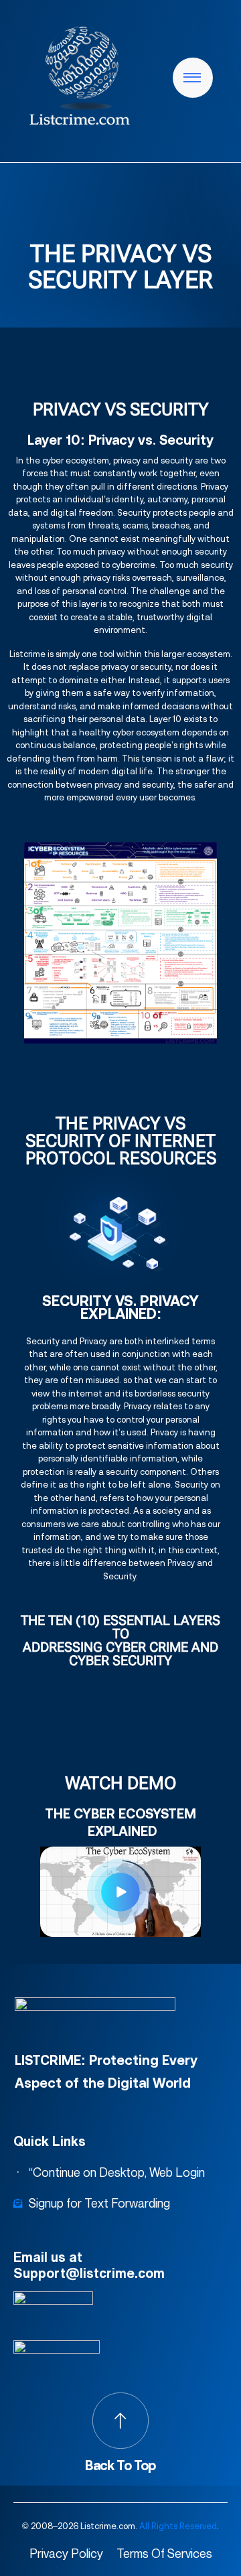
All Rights (158, 2526)
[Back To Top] (120, 2421)
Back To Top (120, 2465)
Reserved (198, 2526)
